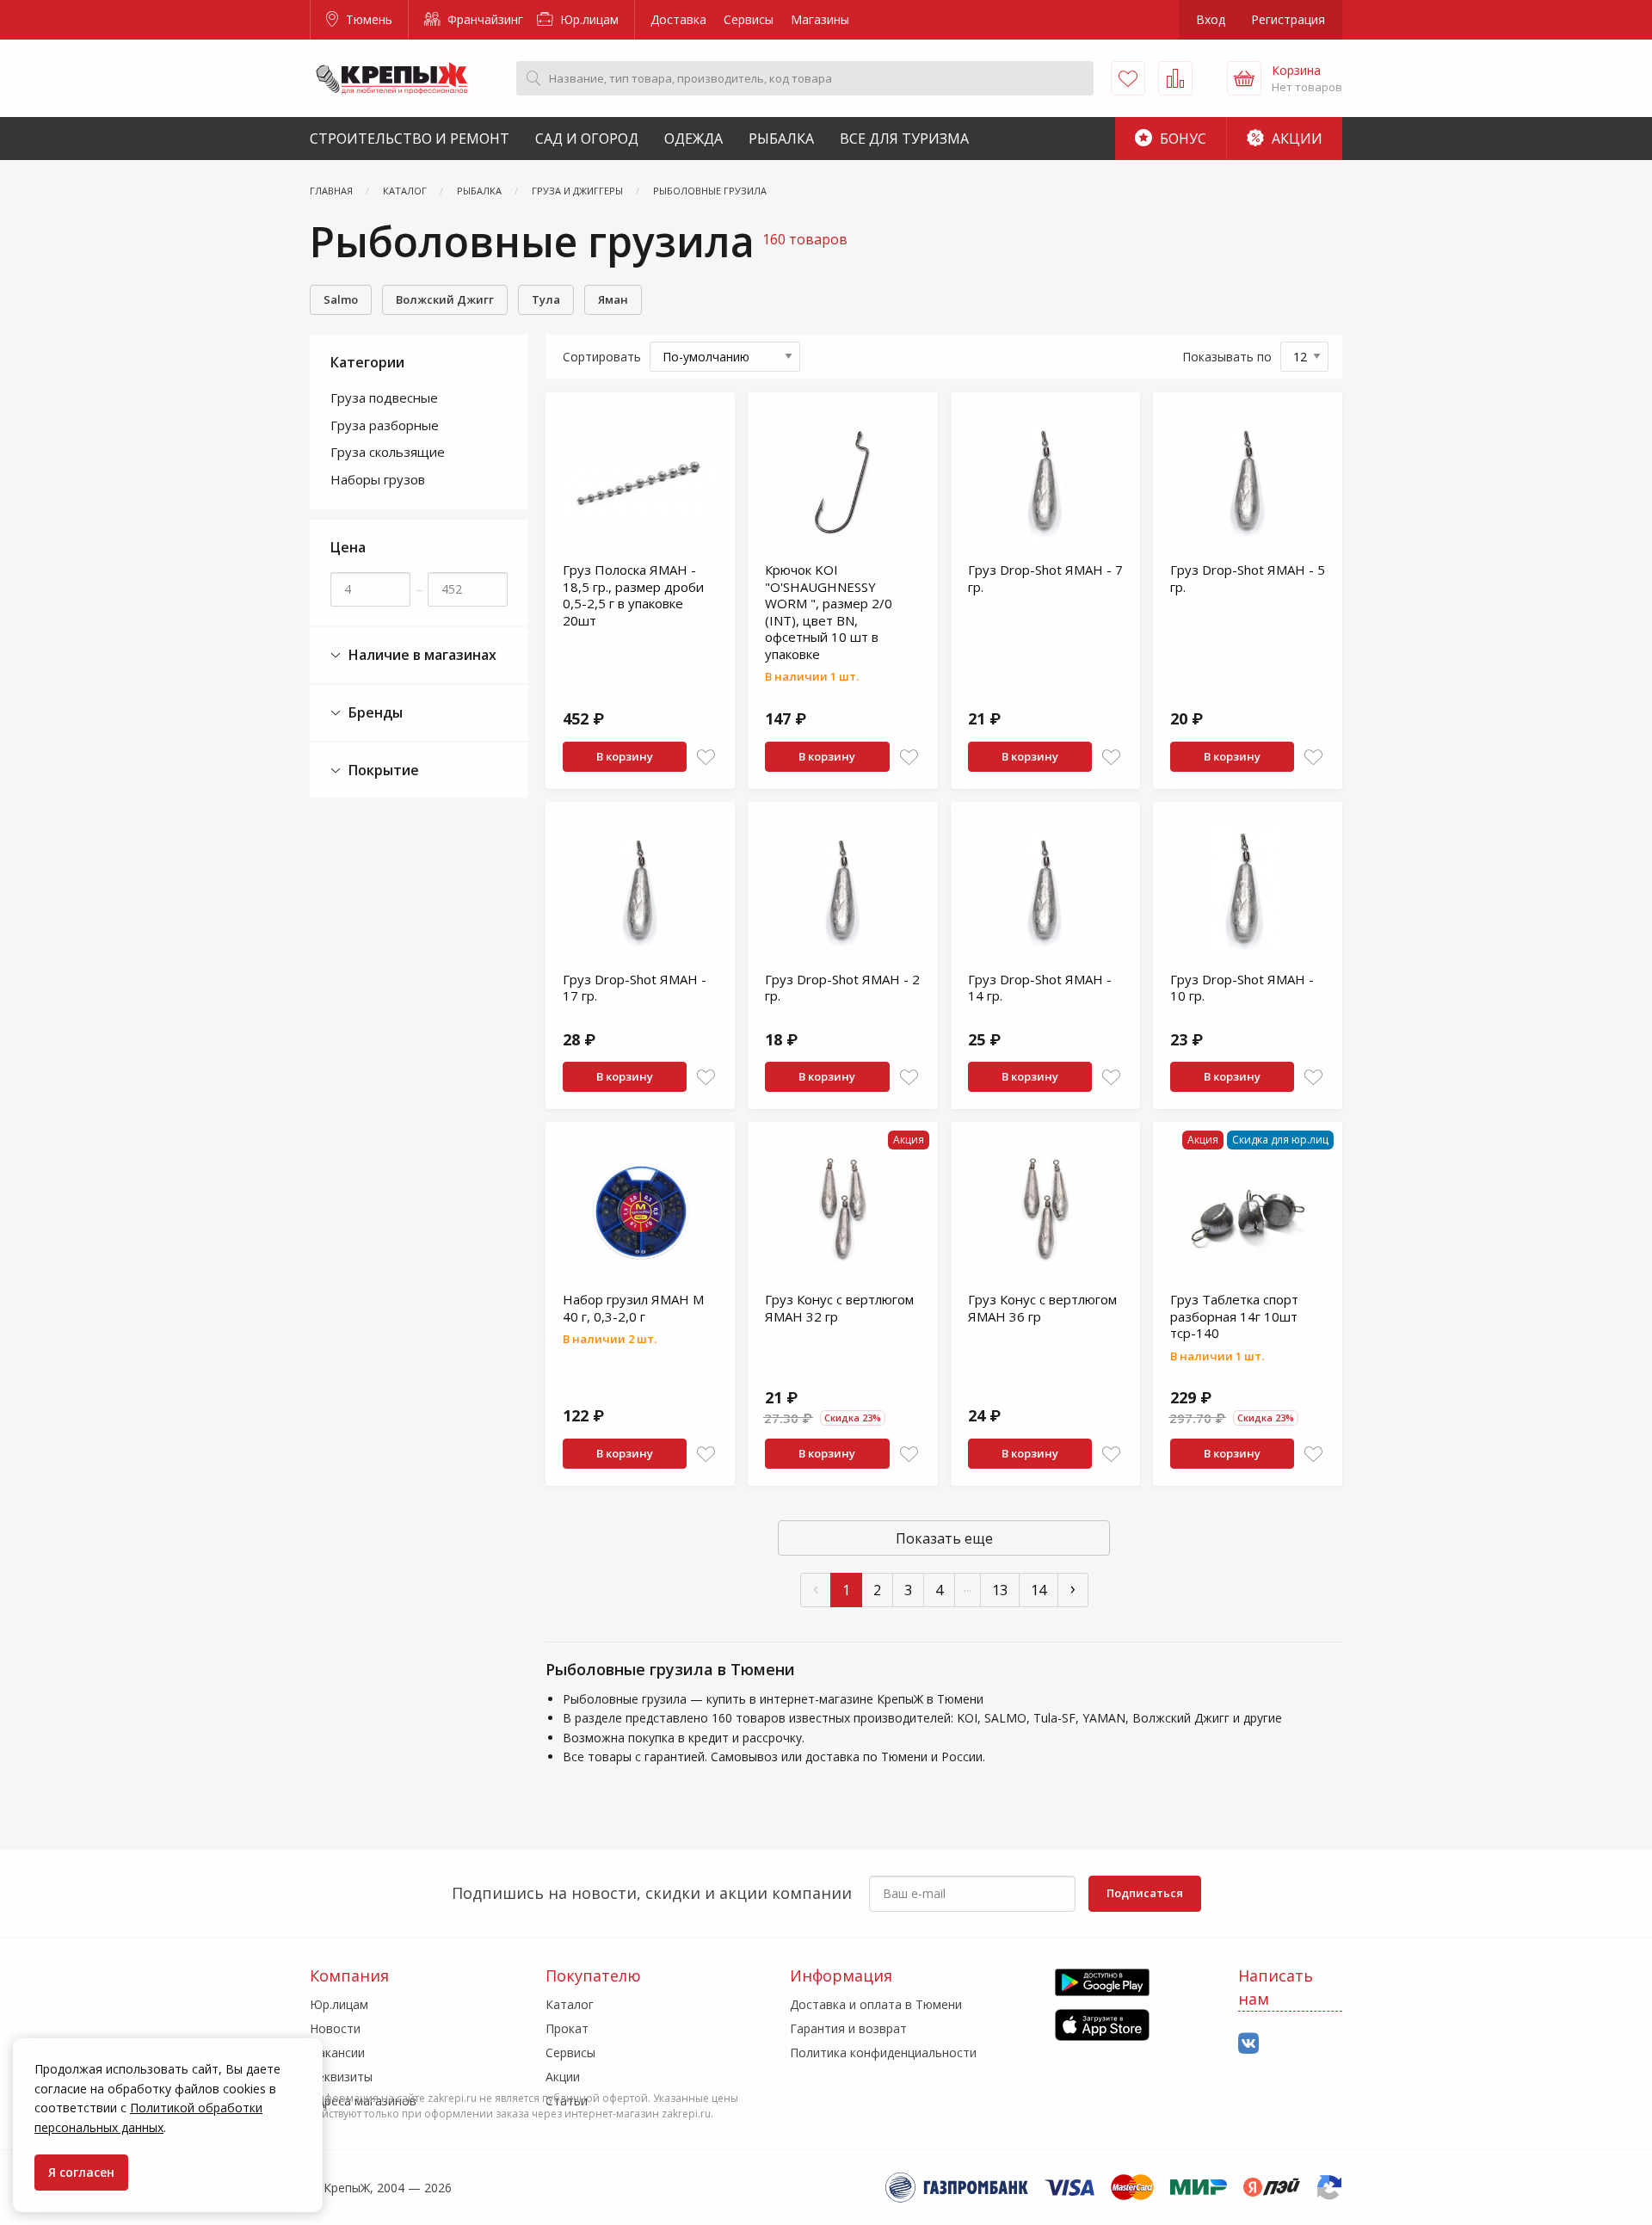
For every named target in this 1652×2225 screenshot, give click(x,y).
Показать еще (944, 1538)
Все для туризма (904, 139)
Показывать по (1227, 357)
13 (1000, 1590)
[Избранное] (1128, 78)
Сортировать (602, 357)
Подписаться (1145, 1893)
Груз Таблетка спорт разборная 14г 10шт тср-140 (1234, 1316)
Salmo (341, 299)
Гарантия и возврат (848, 2028)
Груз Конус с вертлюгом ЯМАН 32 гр (839, 1308)
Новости (335, 2028)
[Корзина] (1244, 78)
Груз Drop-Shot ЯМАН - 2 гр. (842, 988)
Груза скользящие (388, 452)
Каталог (570, 2004)
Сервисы (749, 19)
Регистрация (1288, 19)
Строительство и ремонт (410, 139)
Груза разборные (385, 425)
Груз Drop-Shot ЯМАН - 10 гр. (1242, 988)
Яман (613, 299)
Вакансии (337, 2052)
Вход (1211, 19)
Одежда (693, 139)
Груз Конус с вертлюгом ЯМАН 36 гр (1042, 1308)
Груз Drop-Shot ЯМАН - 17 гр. (635, 988)
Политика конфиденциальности (883, 2052)
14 (1039, 1590)
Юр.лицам (588, 19)
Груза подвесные (384, 398)
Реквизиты (341, 2077)
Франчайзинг (484, 19)
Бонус (1181, 139)
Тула (546, 299)
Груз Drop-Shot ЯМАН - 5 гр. (1248, 578)
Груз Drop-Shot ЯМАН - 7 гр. (1045, 578)
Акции (1295, 139)
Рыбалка (781, 139)
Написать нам (1276, 1987)
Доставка (678, 19)
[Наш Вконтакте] (1248, 2044)
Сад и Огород (587, 139)
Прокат (567, 2028)
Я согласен (81, 2172)
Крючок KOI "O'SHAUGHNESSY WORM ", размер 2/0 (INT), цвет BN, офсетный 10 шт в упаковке (829, 612)
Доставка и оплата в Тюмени (876, 2004)
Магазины (820, 19)
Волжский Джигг (445, 299)
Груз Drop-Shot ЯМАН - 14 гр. (1040, 988)
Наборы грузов (378, 479)
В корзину (625, 756)
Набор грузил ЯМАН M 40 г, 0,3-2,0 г (633, 1308)
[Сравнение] (1175, 78)
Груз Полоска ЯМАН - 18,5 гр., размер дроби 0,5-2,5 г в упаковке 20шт (633, 595)
